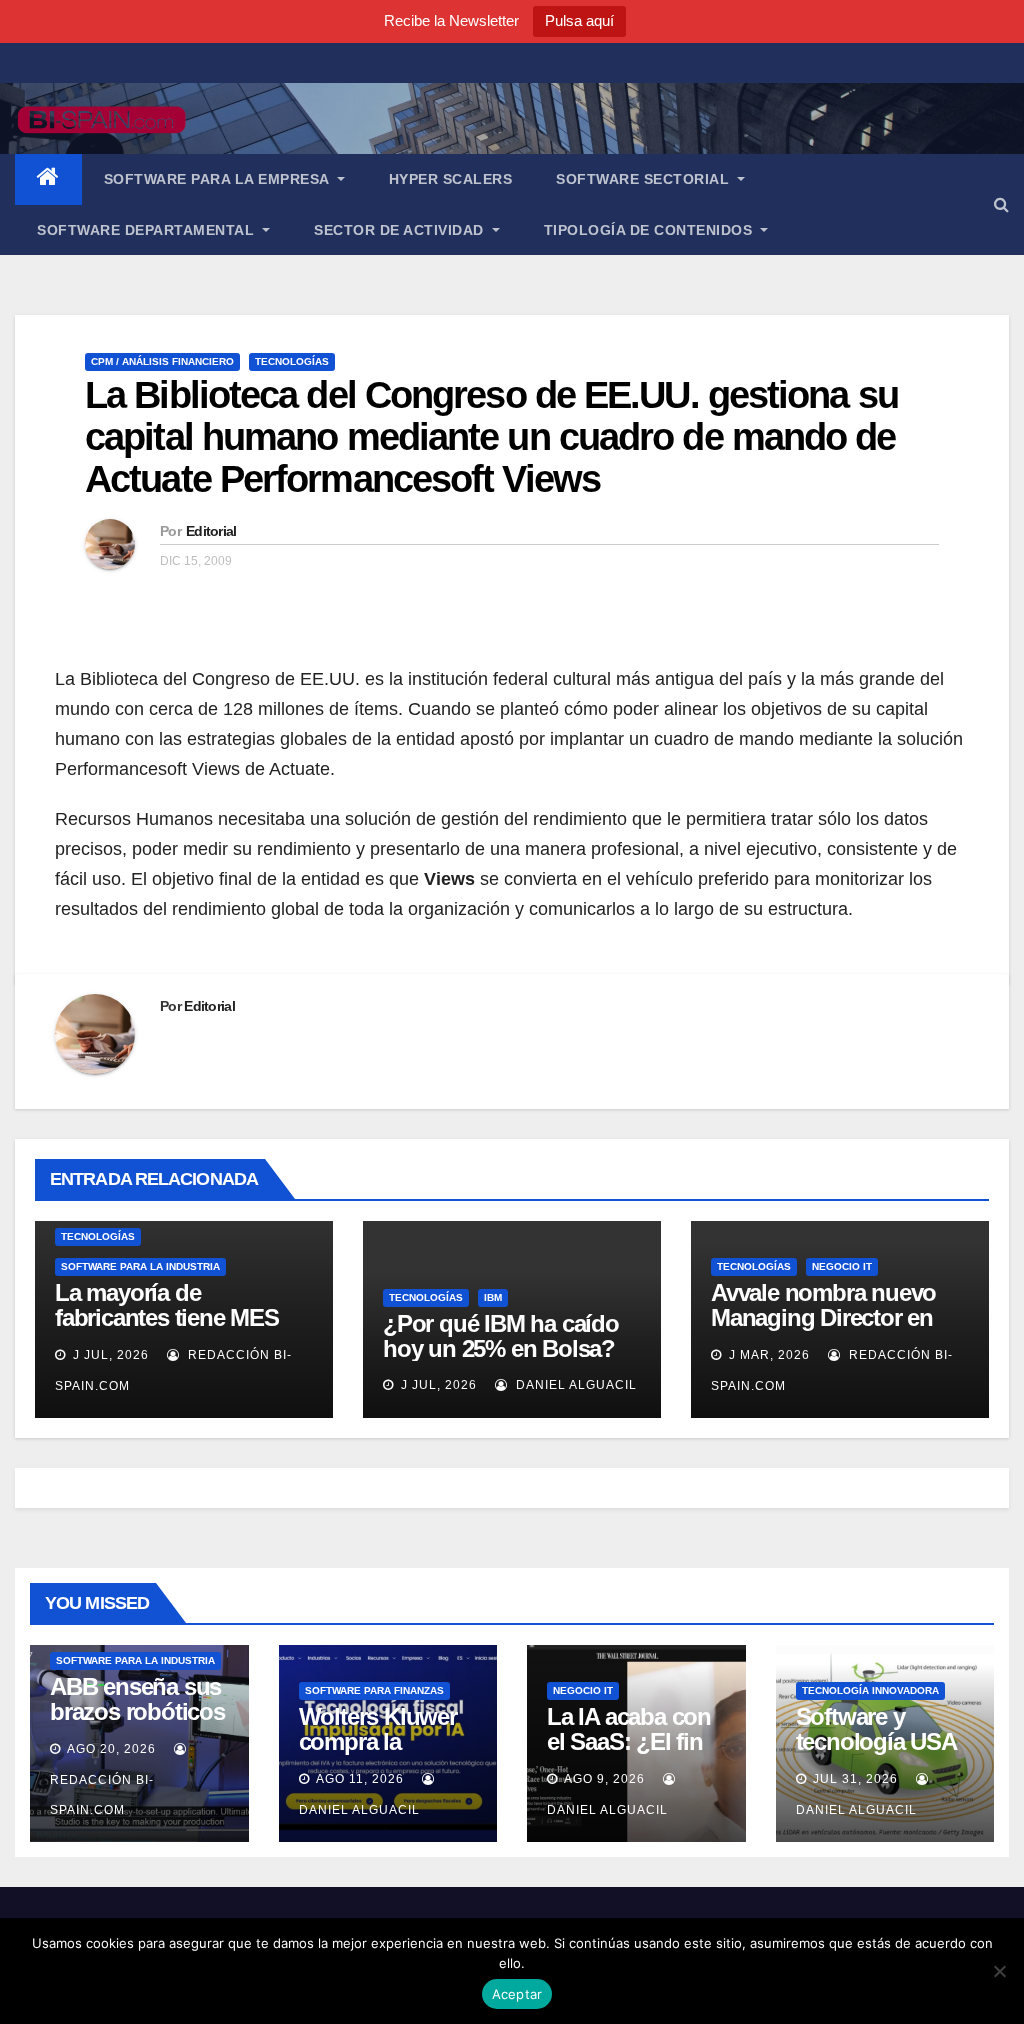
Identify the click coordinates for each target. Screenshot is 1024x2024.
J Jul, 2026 (109, 1355)
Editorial (211, 531)
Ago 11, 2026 (360, 1779)
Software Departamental (148, 230)
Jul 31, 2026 (855, 1779)
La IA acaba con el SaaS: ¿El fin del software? (629, 1741)
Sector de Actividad (401, 230)
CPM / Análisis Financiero (162, 361)
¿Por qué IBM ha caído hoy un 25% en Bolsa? (501, 1336)
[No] (999, 1971)
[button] (1001, 204)
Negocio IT (842, 1266)
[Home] (48, 179)
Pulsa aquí (579, 20)
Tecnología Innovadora (870, 1690)
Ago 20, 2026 (111, 1749)
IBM (493, 1297)
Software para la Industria (140, 1266)
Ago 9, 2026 (604, 1779)
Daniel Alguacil (574, 1385)
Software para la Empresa (219, 179)
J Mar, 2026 (767, 1355)
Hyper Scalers (451, 179)
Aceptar (517, 1994)
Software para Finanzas (374, 1690)
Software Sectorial (645, 179)
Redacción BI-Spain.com (102, 1795)
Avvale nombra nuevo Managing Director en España (823, 1317)
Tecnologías (292, 361)
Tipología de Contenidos (650, 230)
